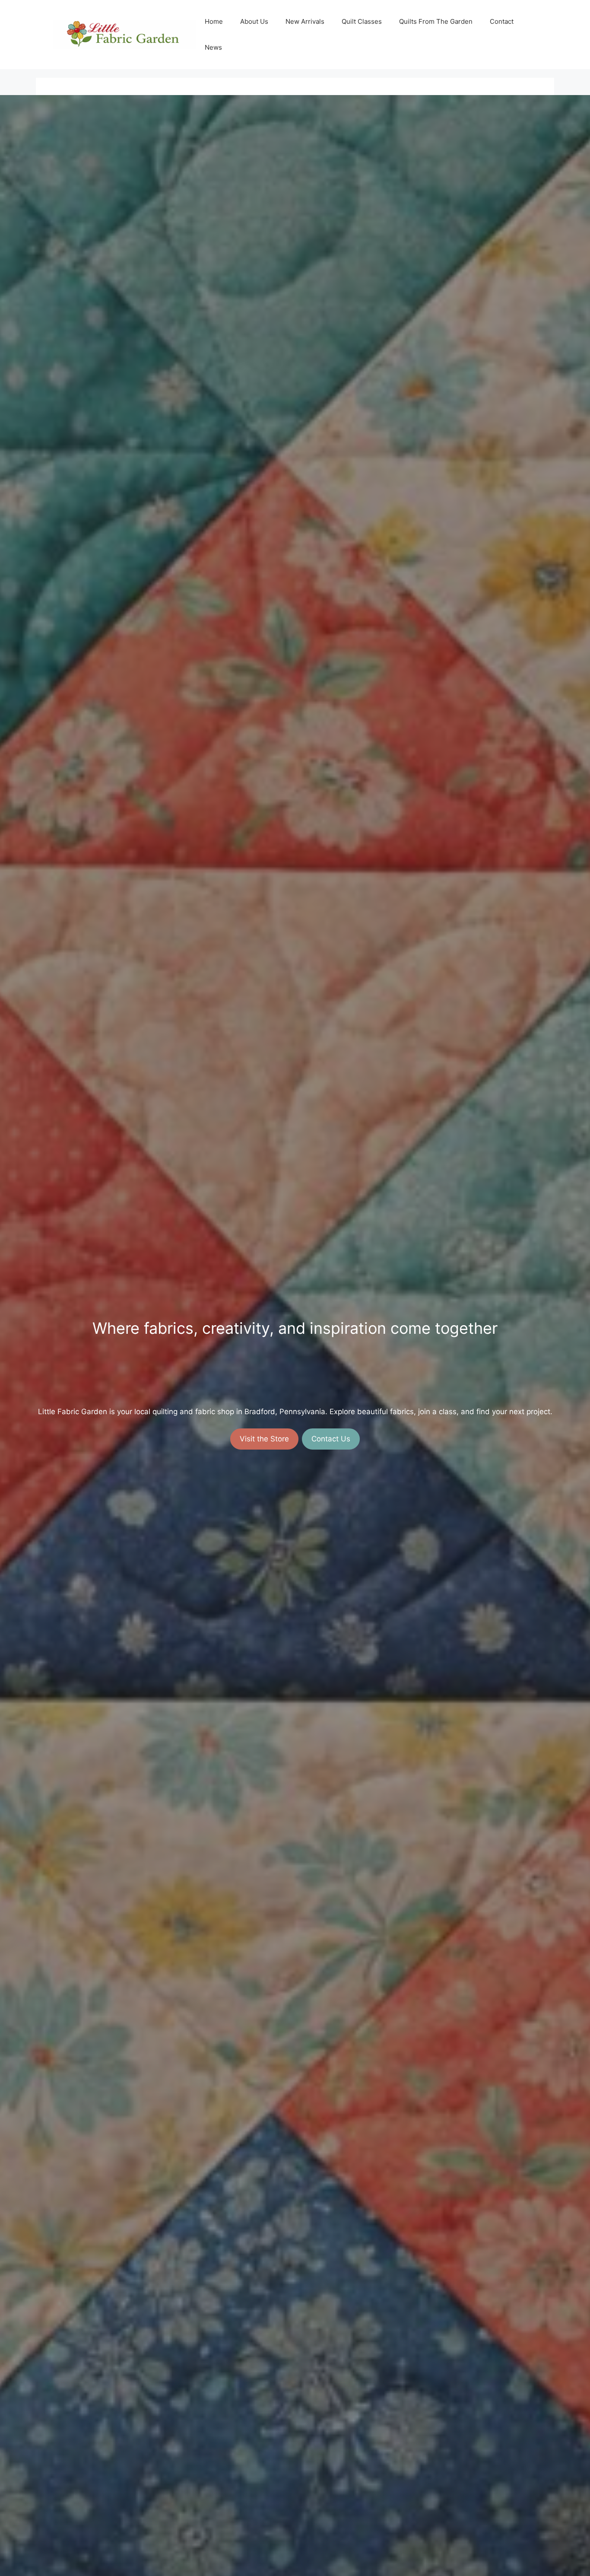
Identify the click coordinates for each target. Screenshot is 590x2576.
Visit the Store (264, 1439)
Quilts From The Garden (436, 21)
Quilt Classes (362, 21)
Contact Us (331, 1439)
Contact (502, 21)
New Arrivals (305, 21)
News (213, 47)
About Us (254, 21)
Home (214, 21)
